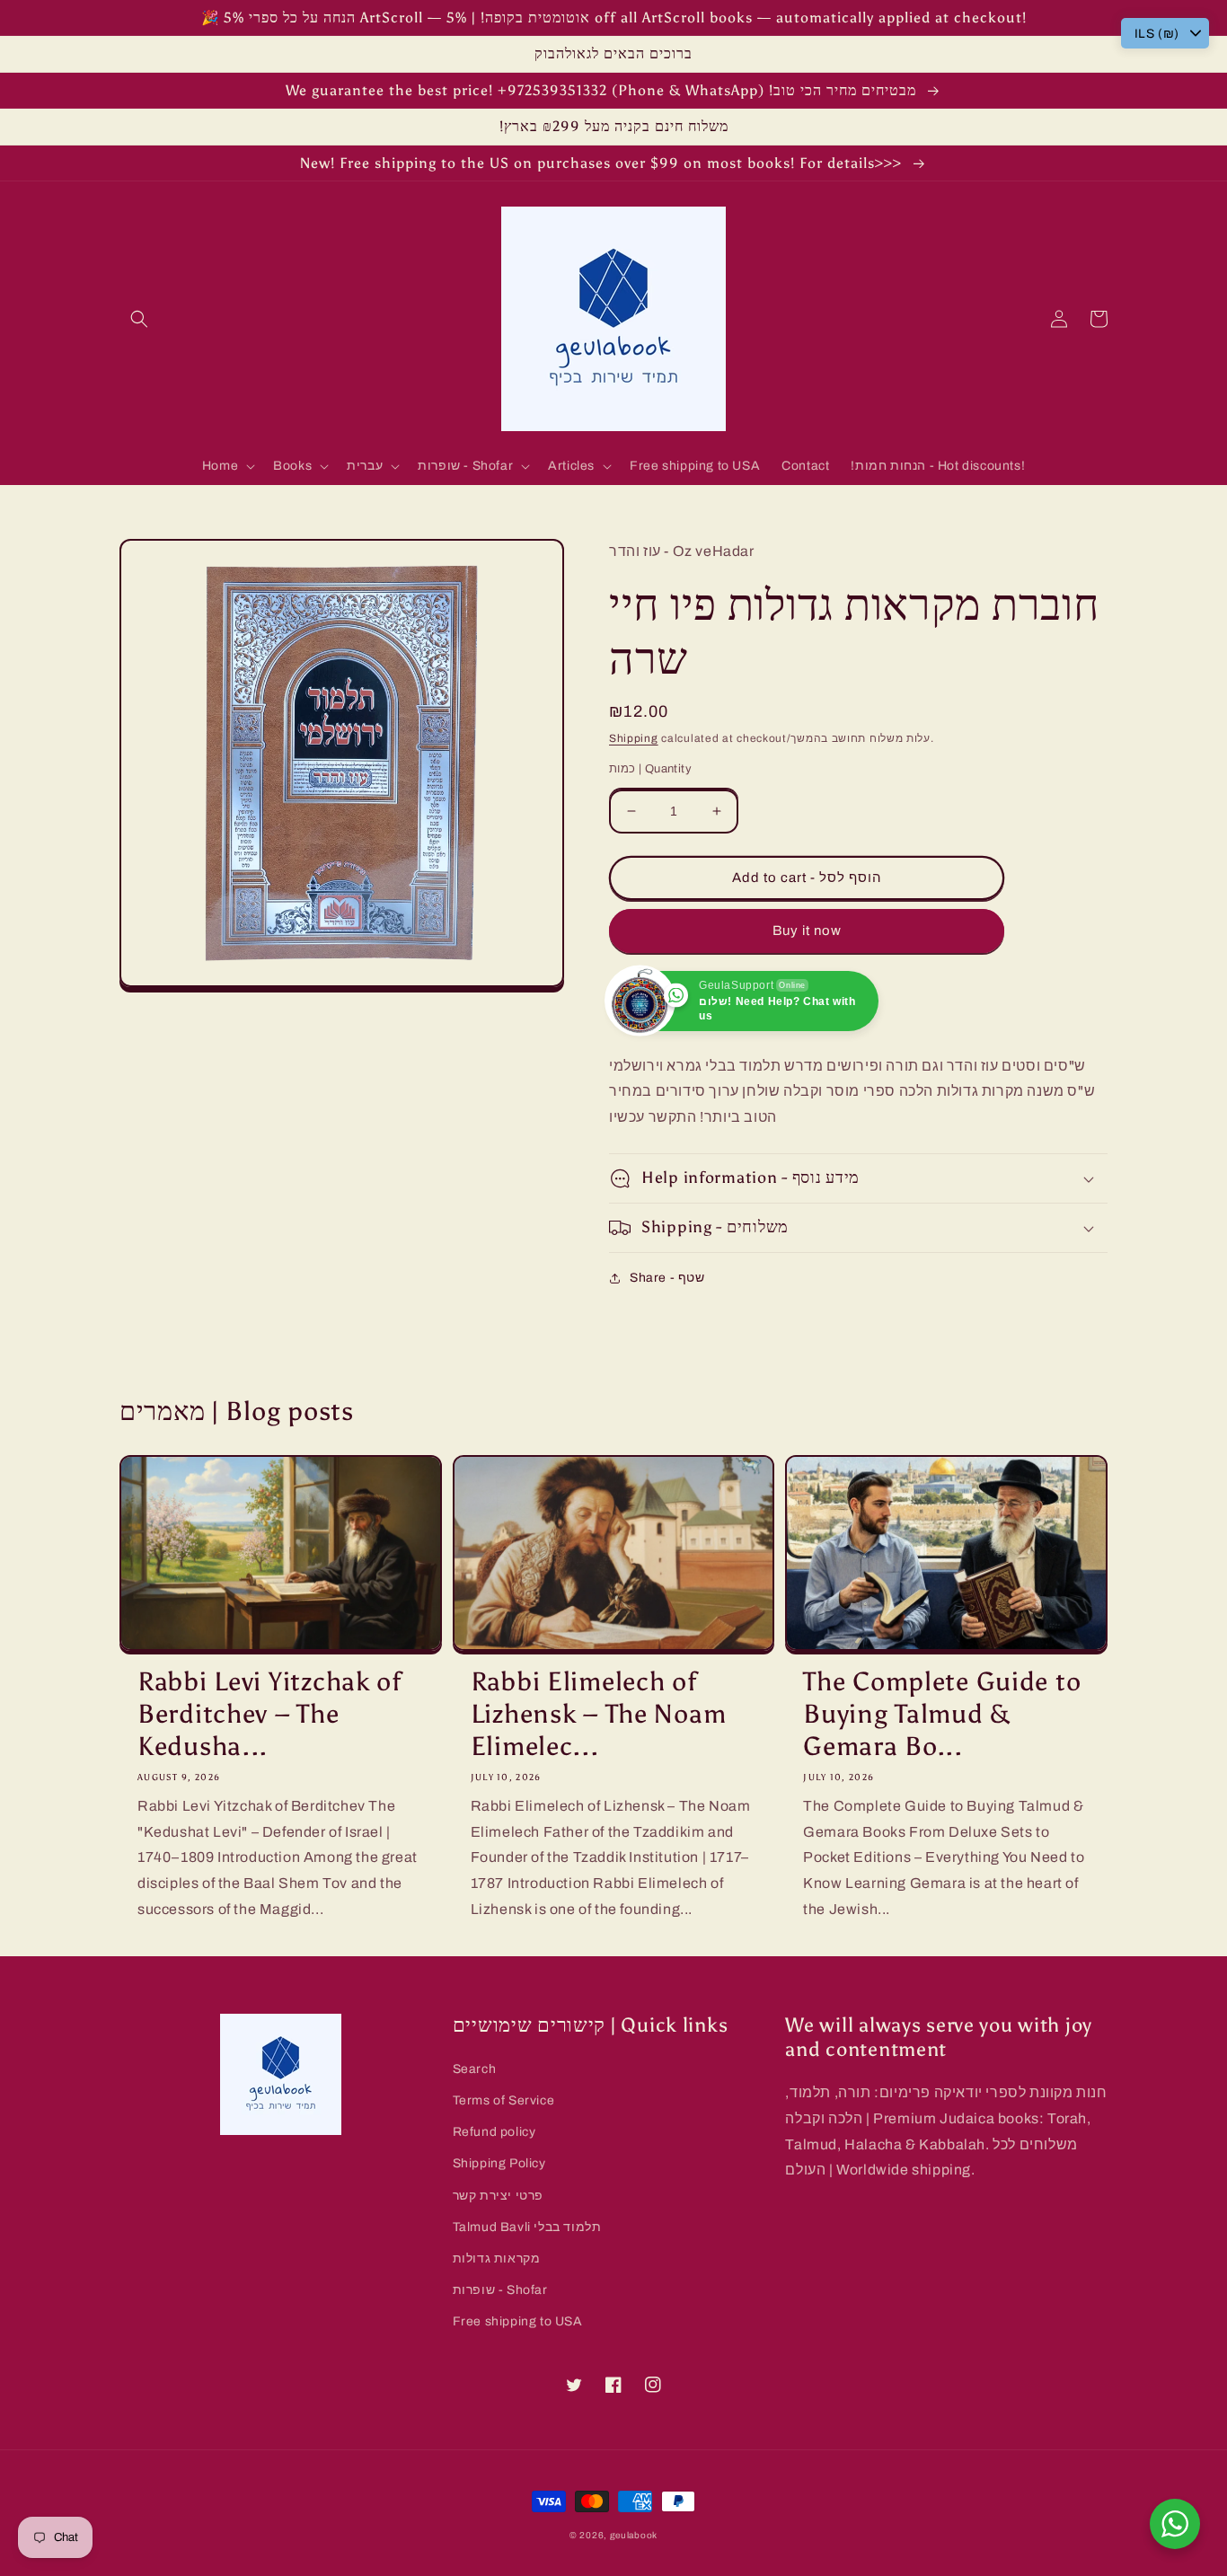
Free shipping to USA (518, 2321)
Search (475, 2069)
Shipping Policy (499, 2163)
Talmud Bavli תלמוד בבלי (527, 2227)
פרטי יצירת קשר (498, 2196)
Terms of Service (504, 2100)
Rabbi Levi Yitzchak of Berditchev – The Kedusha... (269, 1714)
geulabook (634, 2535)
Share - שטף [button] (667, 1278)
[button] (139, 319)
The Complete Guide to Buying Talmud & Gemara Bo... (942, 1714)
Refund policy (494, 2132)
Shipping (634, 738)
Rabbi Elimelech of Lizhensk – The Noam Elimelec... (599, 1714)
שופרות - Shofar (500, 2290)
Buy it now (807, 931)
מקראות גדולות (497, 2258)
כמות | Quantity (650, 769)
